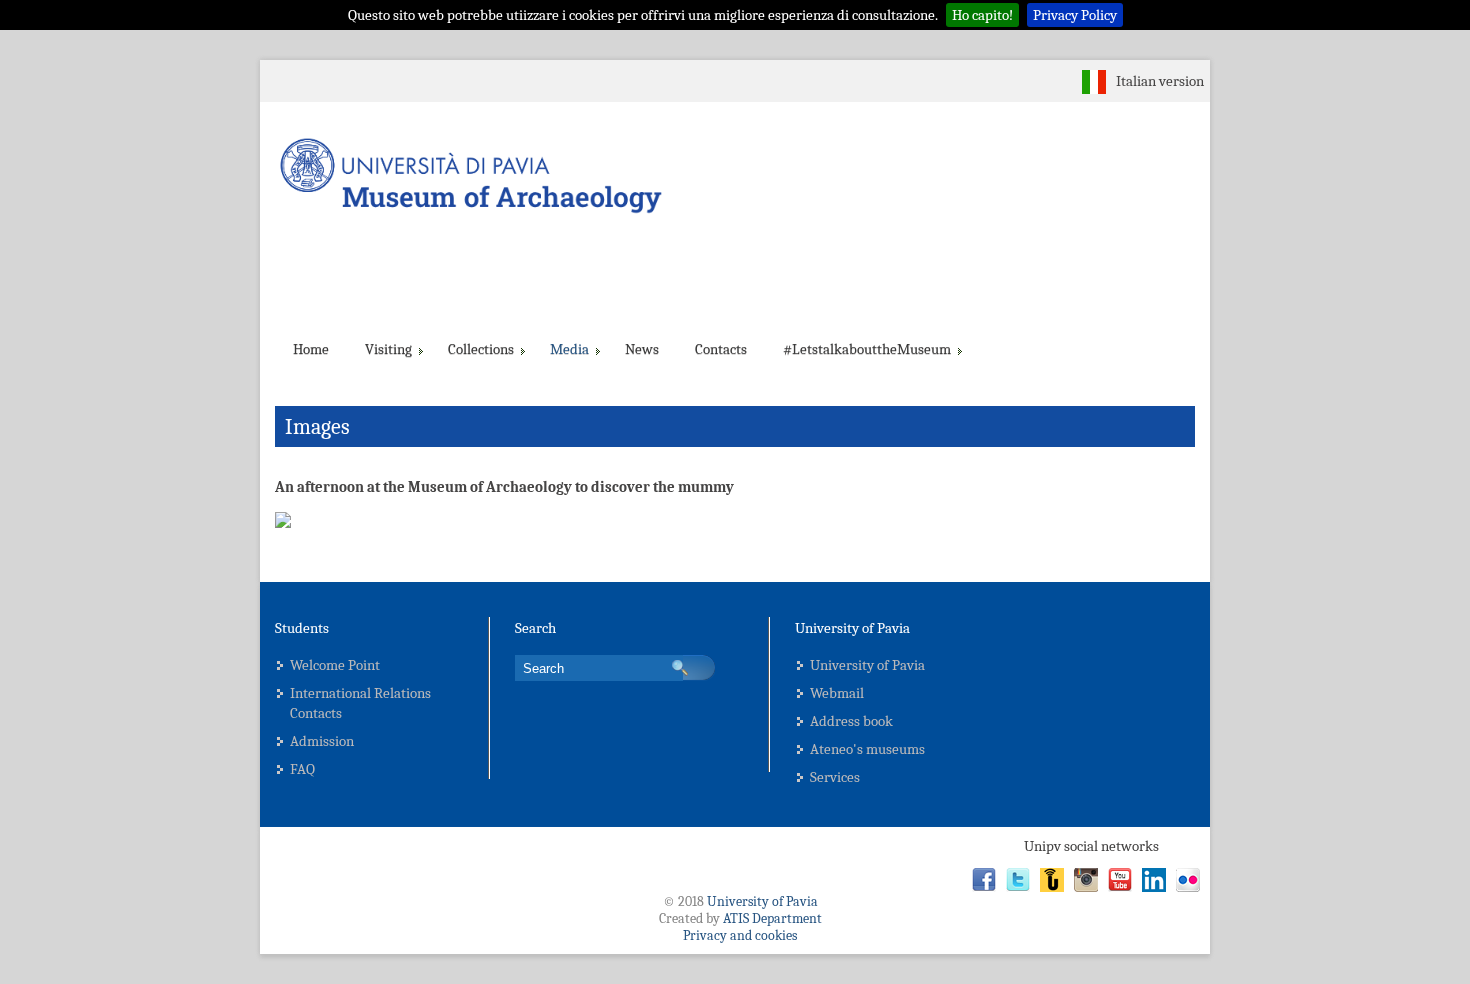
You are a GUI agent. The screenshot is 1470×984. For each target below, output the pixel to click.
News (642, 349)
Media (569, 349)
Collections (481, 349)
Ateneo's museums (867, 749)
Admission (322, 741)
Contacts (721, 349)
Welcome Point (335, 665)
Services (835, 777)
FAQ (302, 769)
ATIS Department (772, 918)
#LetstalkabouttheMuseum (867, 349)
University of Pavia (867, 665)
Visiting (388, 349)
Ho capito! (982, 15)
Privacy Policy (1075, 15)
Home (311, 349)
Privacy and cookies (740, 935)
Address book (851, 721)
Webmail (837, 693)
